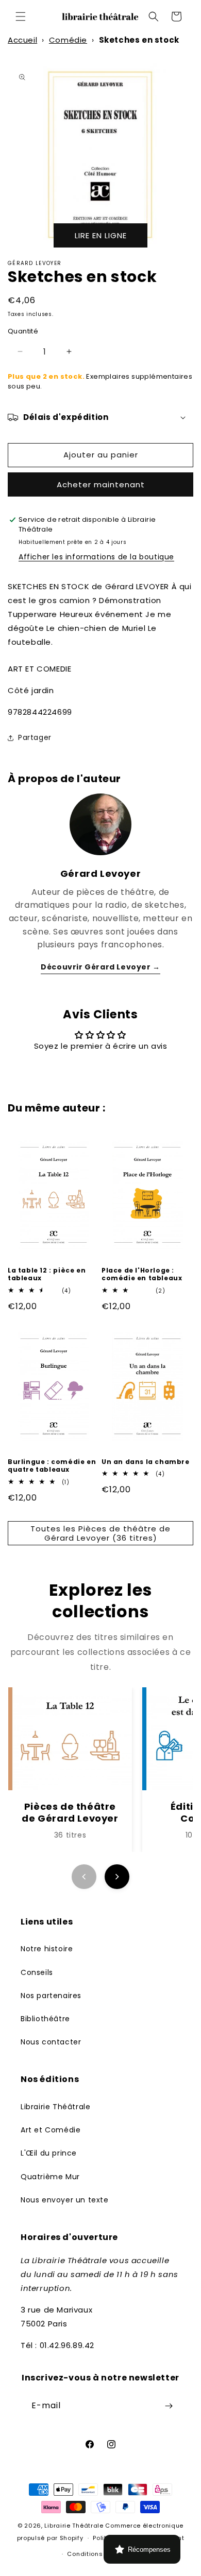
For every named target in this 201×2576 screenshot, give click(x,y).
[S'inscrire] (169, 2406)
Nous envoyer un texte (65, 2200)
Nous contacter (51, 2042)
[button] (21, 16)
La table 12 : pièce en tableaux (47, 1274)
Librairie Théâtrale (55, 2107)
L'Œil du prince (49, 2153)
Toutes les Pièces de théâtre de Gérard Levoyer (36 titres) (100, 1533)
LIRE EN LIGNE (101, 235)
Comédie (68, 40)
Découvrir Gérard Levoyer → (100, 967)
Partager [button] (35, 737)
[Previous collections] (84, 1877)
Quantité (23, 331)
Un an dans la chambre (146, 1462)
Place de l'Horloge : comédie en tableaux (142, 1274)
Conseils (37, 1972)
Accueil (22, 40)
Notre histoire (47, 1949)
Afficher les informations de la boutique (96, 557)
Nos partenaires (51, 1996)
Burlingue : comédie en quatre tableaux (52, 1466)
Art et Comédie (51, 2130)
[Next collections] (117, 1877)
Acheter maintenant (101, 484)
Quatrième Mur (50, 2177)
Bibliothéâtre (45, 2019)
